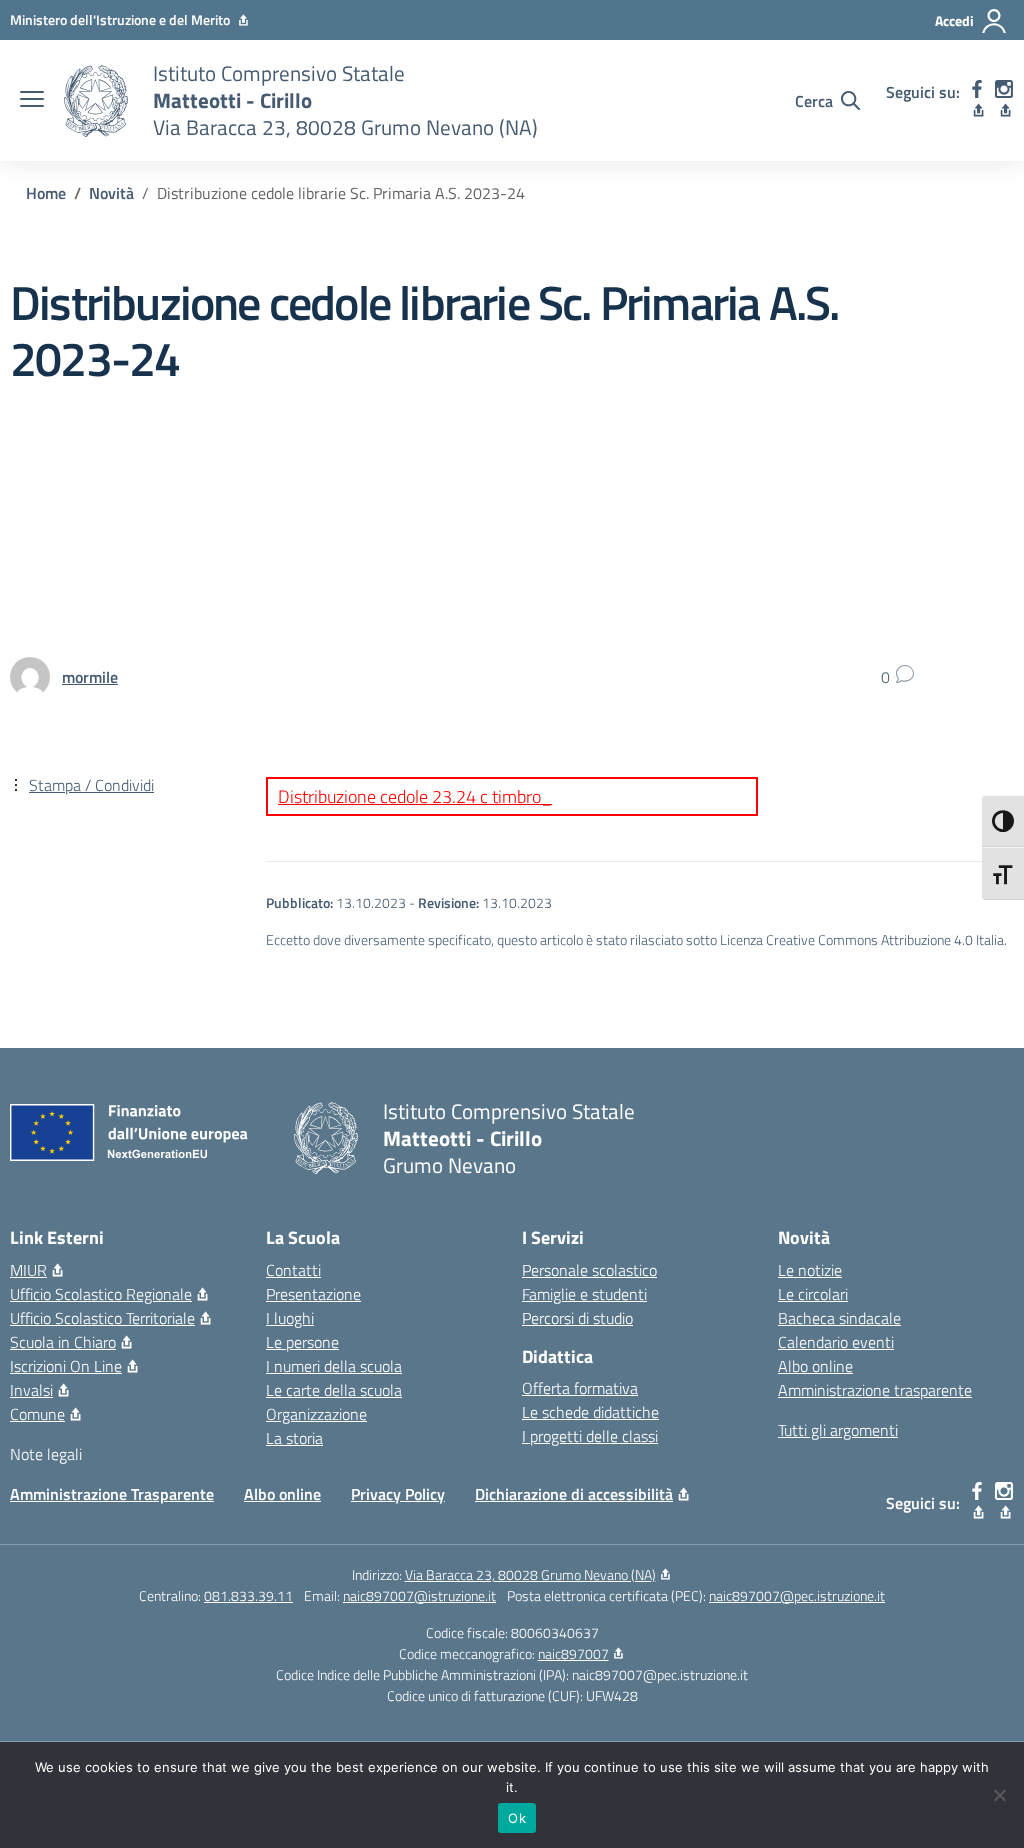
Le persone (302, 1342)
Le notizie (810, 1270)
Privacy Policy (398, 1494)
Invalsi (31, 1390)
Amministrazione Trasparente (112, 1494)
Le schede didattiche (590, 1412)
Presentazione (313, 1294)
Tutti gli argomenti (838, 1430)
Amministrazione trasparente (875, 1390)
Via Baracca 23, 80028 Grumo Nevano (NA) (530, 1574)
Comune (37, 1414)
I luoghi (290, 1318)
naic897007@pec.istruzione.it (797, 1595)
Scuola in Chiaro (63, 1342)
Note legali (46, 1454)
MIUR (28, 1270)
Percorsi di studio (577, 1318)
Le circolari (813, 1294)
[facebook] (977, 101)
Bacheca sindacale (839, 1318)
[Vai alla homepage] (96, 101)
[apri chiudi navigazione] (32, 101)
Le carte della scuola (334, 1390)
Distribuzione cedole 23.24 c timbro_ (415, 796)
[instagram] (1004, 101)
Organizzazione (316, 1414)
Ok (517, 1818)
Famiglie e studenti (584, 1294)
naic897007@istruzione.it (419, 1595)
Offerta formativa (580, 1388)
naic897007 (573, 1653)
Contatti (293, 1270)
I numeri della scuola (334, 1366)
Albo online (815, 1366)
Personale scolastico (589, 1270)
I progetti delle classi (590, 1436)
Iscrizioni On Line (66, 1366)
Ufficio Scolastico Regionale (101, 1294)
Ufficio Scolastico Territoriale (102, 1318)
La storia (294, 1438)
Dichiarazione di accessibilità (574, 1494)
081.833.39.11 (248, 1595)
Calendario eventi (836, 1342)
